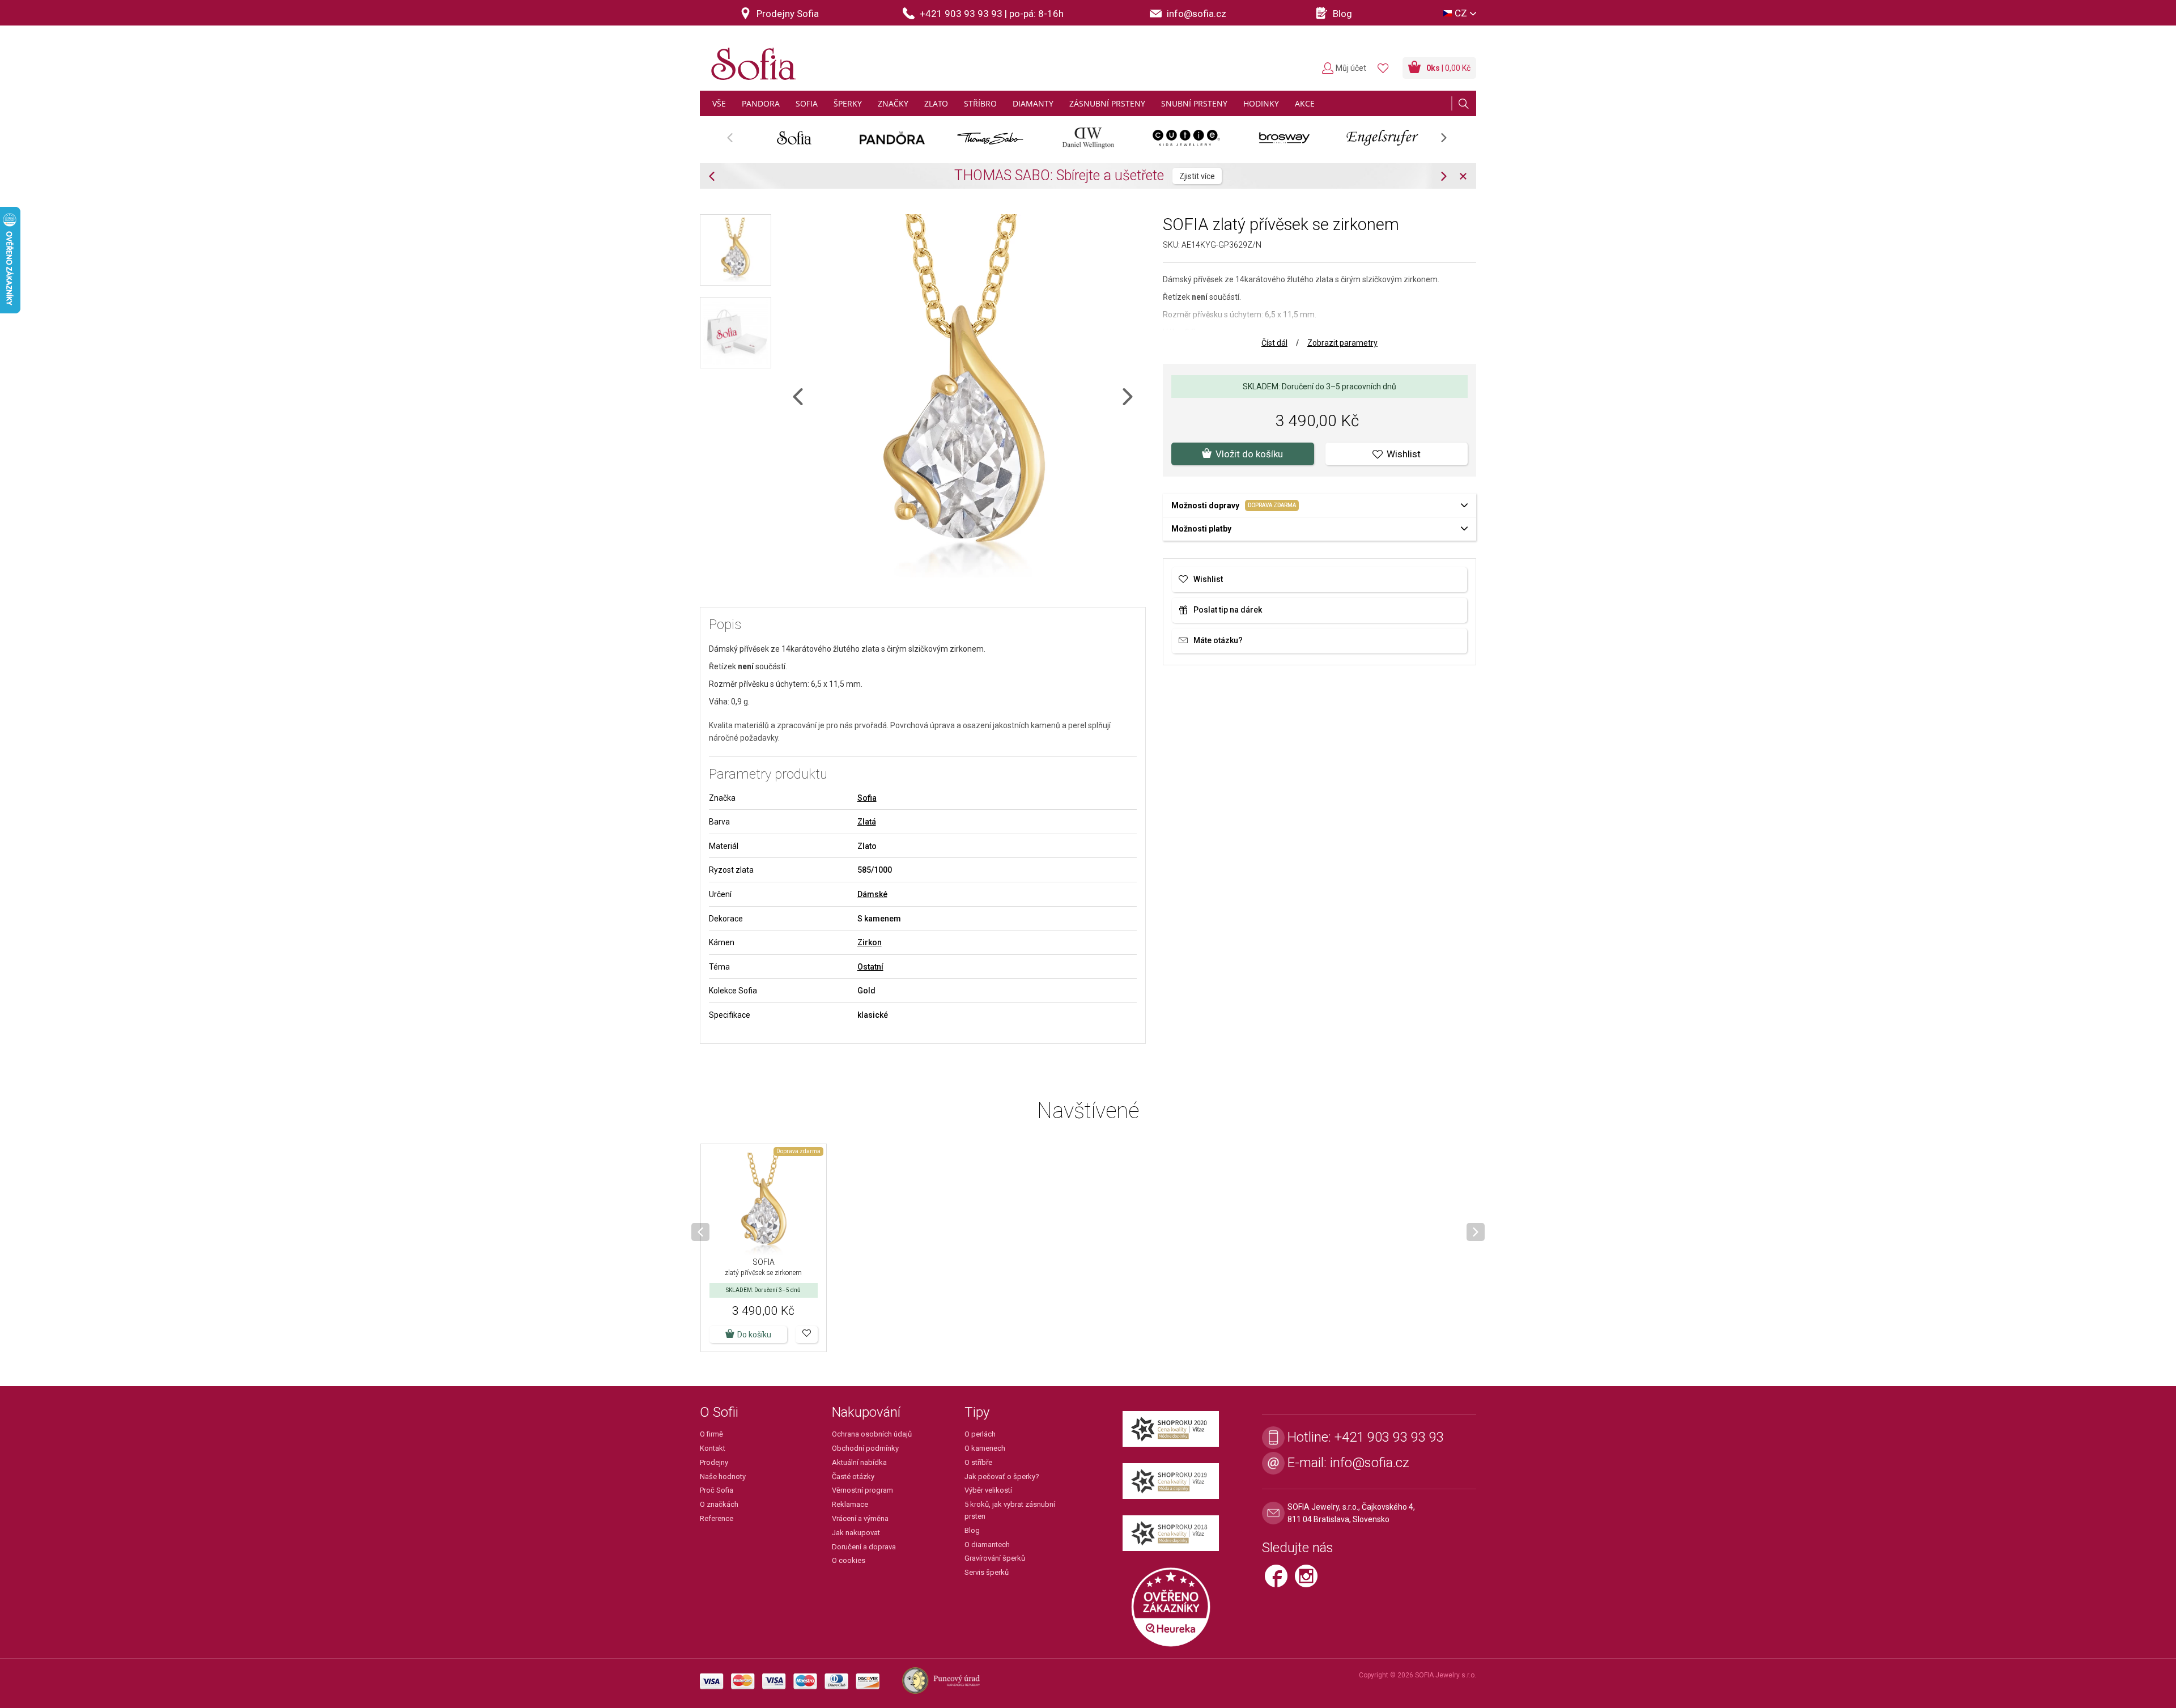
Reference (717, 1518)
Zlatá (867, 822)
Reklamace (850, 1504)
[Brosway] (1284, 138)
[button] (807, 1335)
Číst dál (1274, 343)
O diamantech (987, 1545)
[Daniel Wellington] (1088, 138)
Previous (736, 141)
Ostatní (870, 967)
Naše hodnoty (723, 1477)
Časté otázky (853, 1477)
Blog (972, 1530)
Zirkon (870, 942)
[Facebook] (1280, 1581)
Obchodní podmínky (865, 1448)
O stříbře (978, 1462)
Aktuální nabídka (859, 1462)
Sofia (867, 798)
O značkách (719, 1504)
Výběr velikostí (988, 1490)
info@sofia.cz (1370, 1463)
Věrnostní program (862, 1490)
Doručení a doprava (864, 1547)
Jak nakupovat (856, 1533)
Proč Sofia (717, 1490)
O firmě (711, 1434)
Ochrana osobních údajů (872, 1434)
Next (1450, 141)
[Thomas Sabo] (990, 138)
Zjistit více (1364, 176)
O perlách (980, 1434)
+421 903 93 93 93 (1389, 1437)
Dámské (872, 894)
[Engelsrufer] (1382, 138)
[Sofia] (751, 59)
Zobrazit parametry (1342, 343)
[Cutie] (1186, 138)
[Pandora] (892, 138)
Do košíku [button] (754, 1335)
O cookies (849, 1560)
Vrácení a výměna (860, 1518)
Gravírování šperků (995, 1558)
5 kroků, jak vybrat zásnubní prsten (1010, 1510)
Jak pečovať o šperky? (1002, 1477)
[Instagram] (1309, 1581)
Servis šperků (987, 1572)
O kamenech (985, 1448)
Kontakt (713, 1448)
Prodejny (714, 1462)
